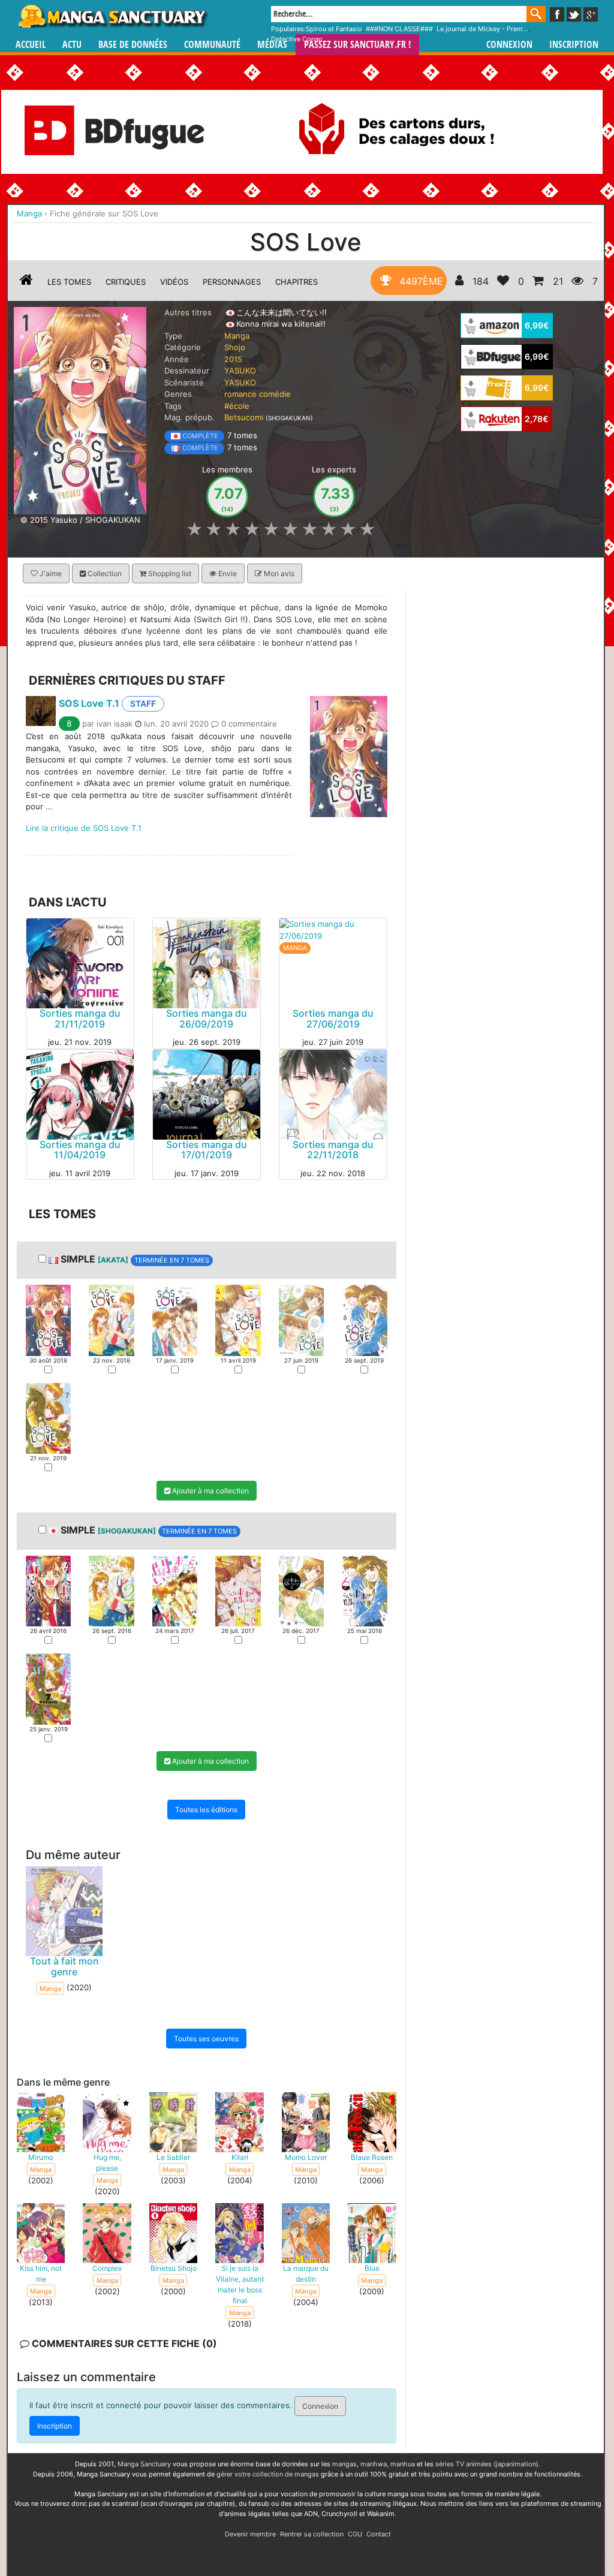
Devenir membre (250, 2534)
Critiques (126, 282)
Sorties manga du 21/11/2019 (80, 1019)
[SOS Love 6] (364, 1320)
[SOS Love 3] (175, 1320)
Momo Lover (306, 2158)
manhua (403, 2464)
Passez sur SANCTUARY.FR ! (357, 45)
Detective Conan (297, 39)
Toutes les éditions (206, 1810)
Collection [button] (104, 573)
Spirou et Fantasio (334, 29)
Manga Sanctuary (144, 2464)
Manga (112, 16)
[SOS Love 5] (301, 1320)
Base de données (133, 45)
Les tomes (69, 282)
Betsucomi (244, 417)
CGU (355, 2534)
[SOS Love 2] (111, 1320)
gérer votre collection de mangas (268, 2474)
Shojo (235, 347)
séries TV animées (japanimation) (487, 2464)
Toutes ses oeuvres (206, 2039)
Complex (107, 2269)
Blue (372, 2269)
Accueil (31, 45)
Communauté (212, 45)
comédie (275, 394)
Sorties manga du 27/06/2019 (333, 1019)
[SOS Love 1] (48, 1320)
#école (237, 406)
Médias (272, 45)
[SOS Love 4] (238, 1320)
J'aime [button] (50, 573)
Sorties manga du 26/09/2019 (207, 1019)
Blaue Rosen (372, 2158)
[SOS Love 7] (48, 1418)
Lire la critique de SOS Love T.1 (84, 828)
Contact (379, 2534)
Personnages (232, 282)
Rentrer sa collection (312, 2534)
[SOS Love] (80, 410)
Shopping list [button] (169, 573)
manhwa (374, 2464)
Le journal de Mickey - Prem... (482, 29)
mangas (344, 2464)
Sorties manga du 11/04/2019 (80, 1150)
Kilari (240, 2158)
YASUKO (240, 370)
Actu (72, 45)
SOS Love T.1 (89, 703)
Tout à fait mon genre (64, 1967)
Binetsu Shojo (174, 2269)
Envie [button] (227, 573)
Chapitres (297, 282)
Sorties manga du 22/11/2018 (333, 1150)
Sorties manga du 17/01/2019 (207, 1150)
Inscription (574, 45)
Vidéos (174, 282)
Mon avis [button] (278, 573)
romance (240, 394)
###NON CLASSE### (399, 29)
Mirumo (41, 2158)
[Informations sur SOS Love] (26, 282)
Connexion (509, 45)
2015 (233, 359)
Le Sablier (173, 2158)
